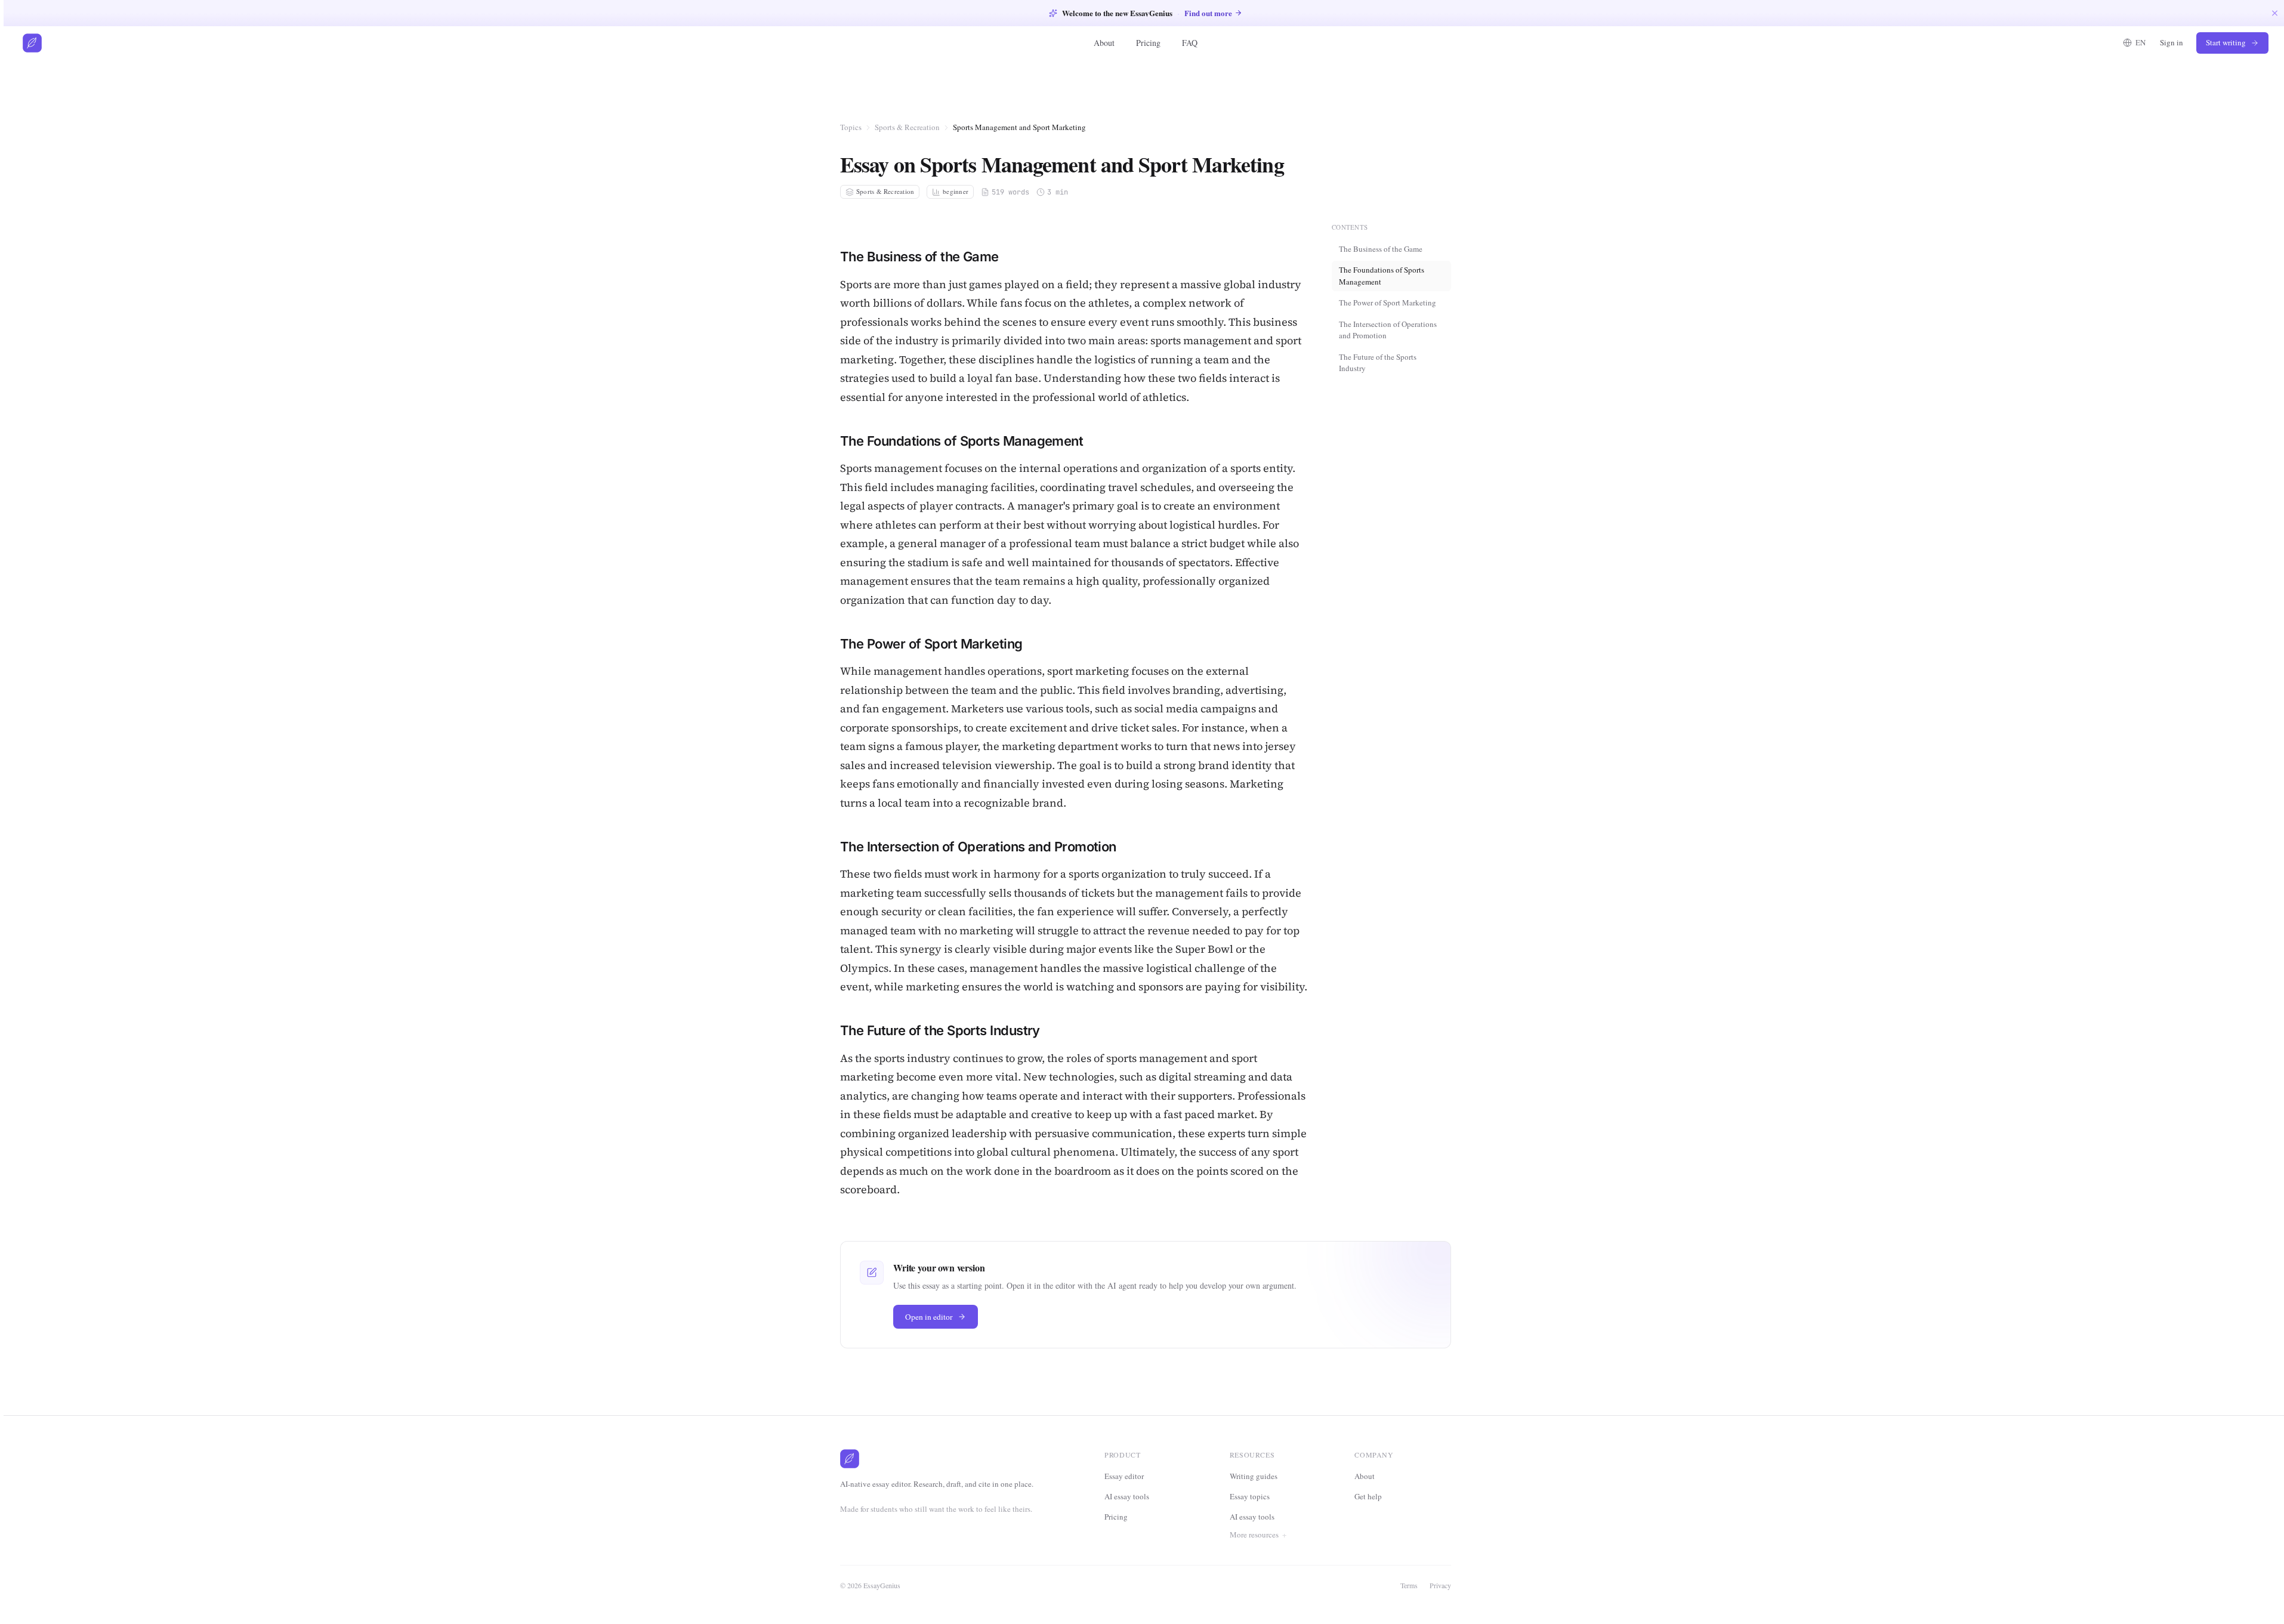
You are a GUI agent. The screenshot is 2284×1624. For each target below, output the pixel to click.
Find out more (1208, 13)
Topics (851, 127)
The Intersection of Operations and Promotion (1388, 329)
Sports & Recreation (907, 127)
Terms (1409, 1585)
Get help (1368, 1496)
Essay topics (1250, 1496)
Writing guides (1254, 1476)
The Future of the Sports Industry (1378, 362)
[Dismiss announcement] (2275, 13)
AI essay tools (1127, 1496)
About (1104, 43)
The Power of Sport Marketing (1388, 302)
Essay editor (1124, 1476)
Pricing (1148, 43)
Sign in (2172, 42)
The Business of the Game (1381, 248)
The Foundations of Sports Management (1382, 276)
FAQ (1190, 43)
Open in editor (929, 1317)
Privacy (1440, 1585)
